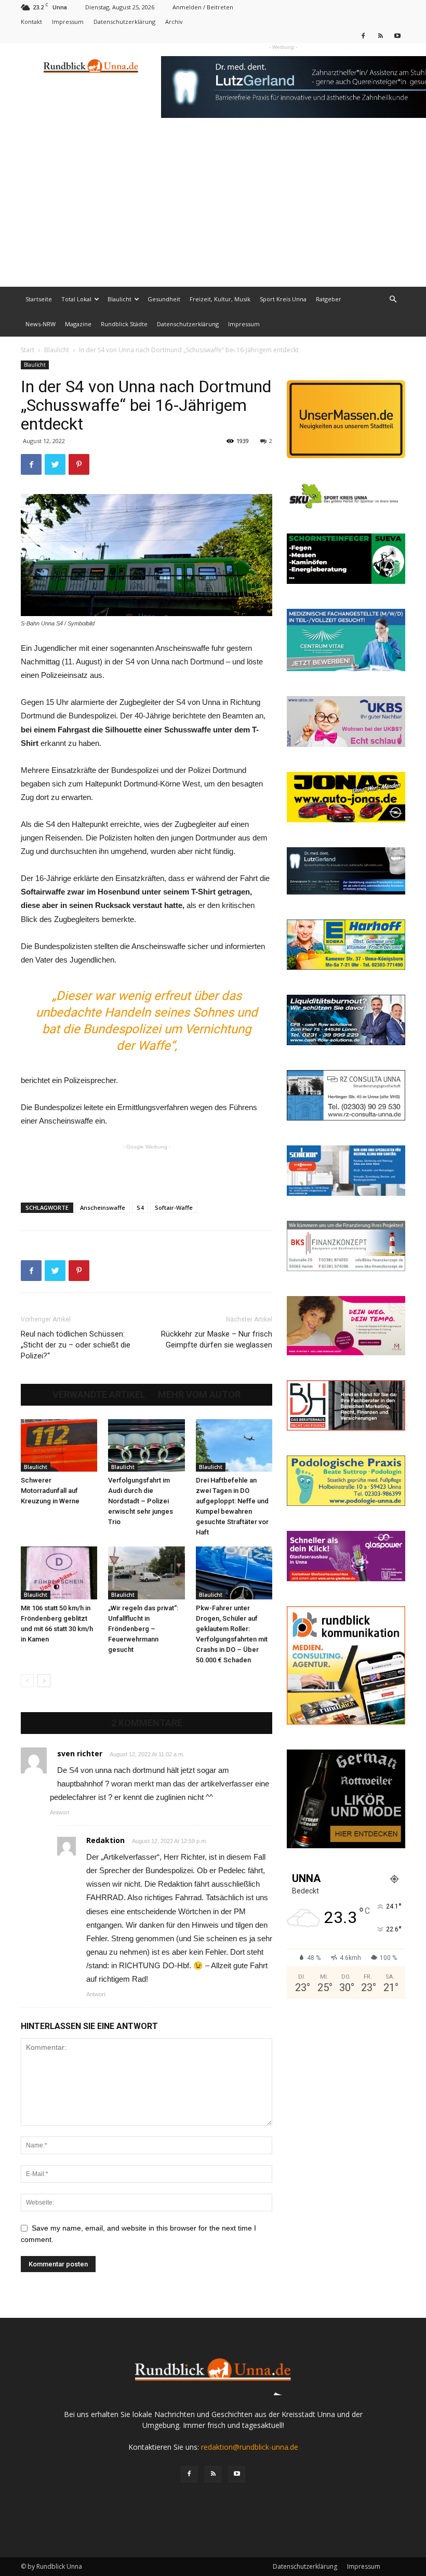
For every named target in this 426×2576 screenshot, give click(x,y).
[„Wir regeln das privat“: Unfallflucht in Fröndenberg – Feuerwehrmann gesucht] (146, 1573)
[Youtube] (397, 36)
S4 (140, 1207)
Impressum (68, 22)
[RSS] (380, 36)
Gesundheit (164, 299)
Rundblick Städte (124, 324)
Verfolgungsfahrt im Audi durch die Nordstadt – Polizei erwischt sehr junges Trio (141, 1501)
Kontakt (31, 22)
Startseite (39, 299)
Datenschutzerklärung (124, 22)
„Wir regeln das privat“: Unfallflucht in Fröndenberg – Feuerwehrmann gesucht (143, 1629)
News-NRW (41, 324)
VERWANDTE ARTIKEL (99, 1395)
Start (28, 350)
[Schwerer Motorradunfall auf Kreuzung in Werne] (59, 1445)
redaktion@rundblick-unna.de (250, 2447)
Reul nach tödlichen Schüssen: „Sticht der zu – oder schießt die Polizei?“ (76, 1345)
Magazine (78, 324)
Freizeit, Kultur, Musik (220, 299)
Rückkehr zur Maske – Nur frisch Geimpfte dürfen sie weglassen (217, 1339)
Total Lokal (76, 299)
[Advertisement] (213, 209)
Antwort (59, 1812)
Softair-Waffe (174, 1207)
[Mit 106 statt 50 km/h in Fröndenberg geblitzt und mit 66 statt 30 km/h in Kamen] (59, 1573)
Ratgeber (329, 299)
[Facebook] (363, 36)
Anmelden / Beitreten (203, 7)
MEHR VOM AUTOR (199, 1395)
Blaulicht (119, 299)
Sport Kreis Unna (283, 299)
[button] (393, 299)
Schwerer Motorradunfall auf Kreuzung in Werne (50, 1491)
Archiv (174, 22)
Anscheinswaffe (103, 1207)
